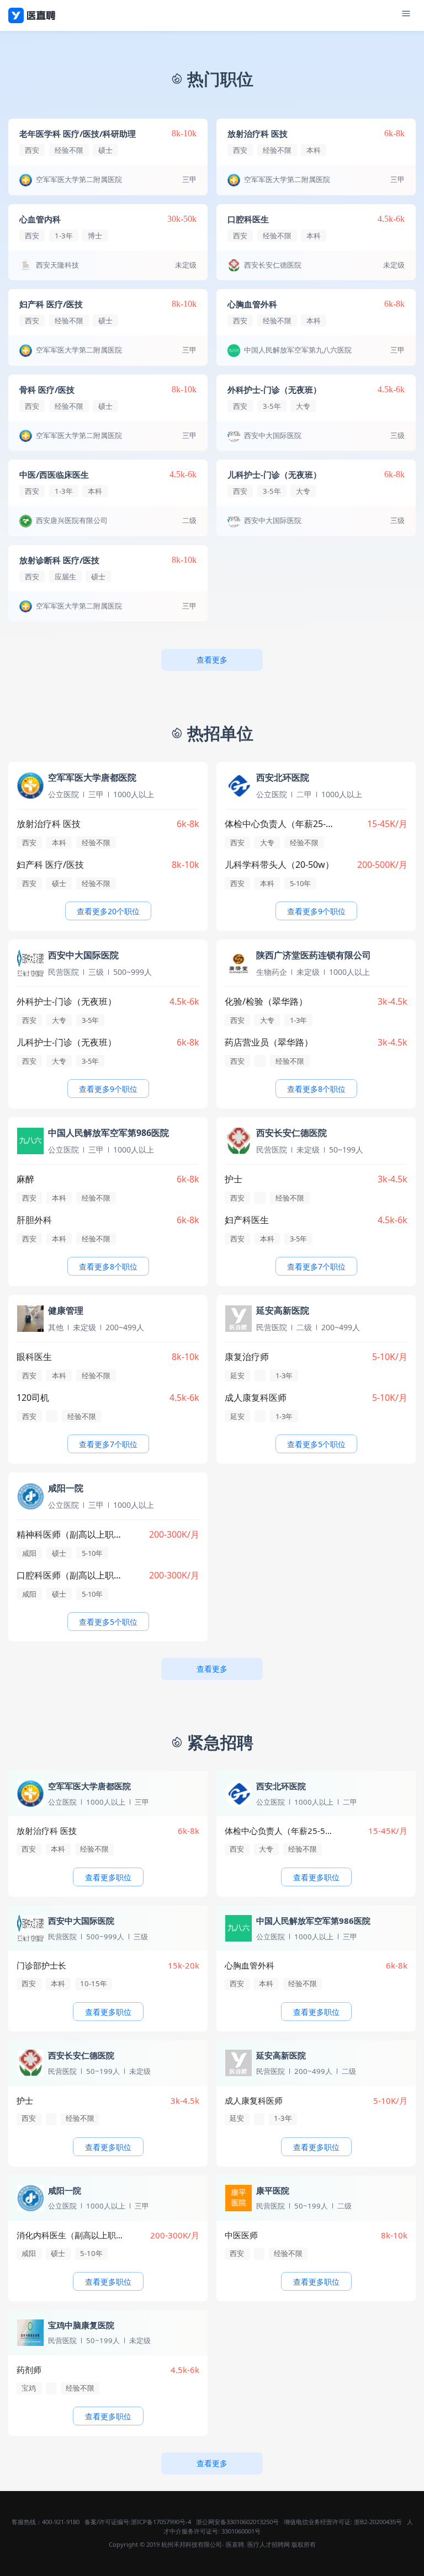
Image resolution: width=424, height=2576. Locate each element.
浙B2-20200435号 (378, 2522)
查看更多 (212, 660)
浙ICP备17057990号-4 (161, 2522)
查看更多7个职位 (316, 1266)
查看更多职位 (108, 1877)
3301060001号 (241, 2531)
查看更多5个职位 (316, 1444)
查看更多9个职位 (316, 911)
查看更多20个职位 (108, 911)
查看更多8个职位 (316, 1089)
